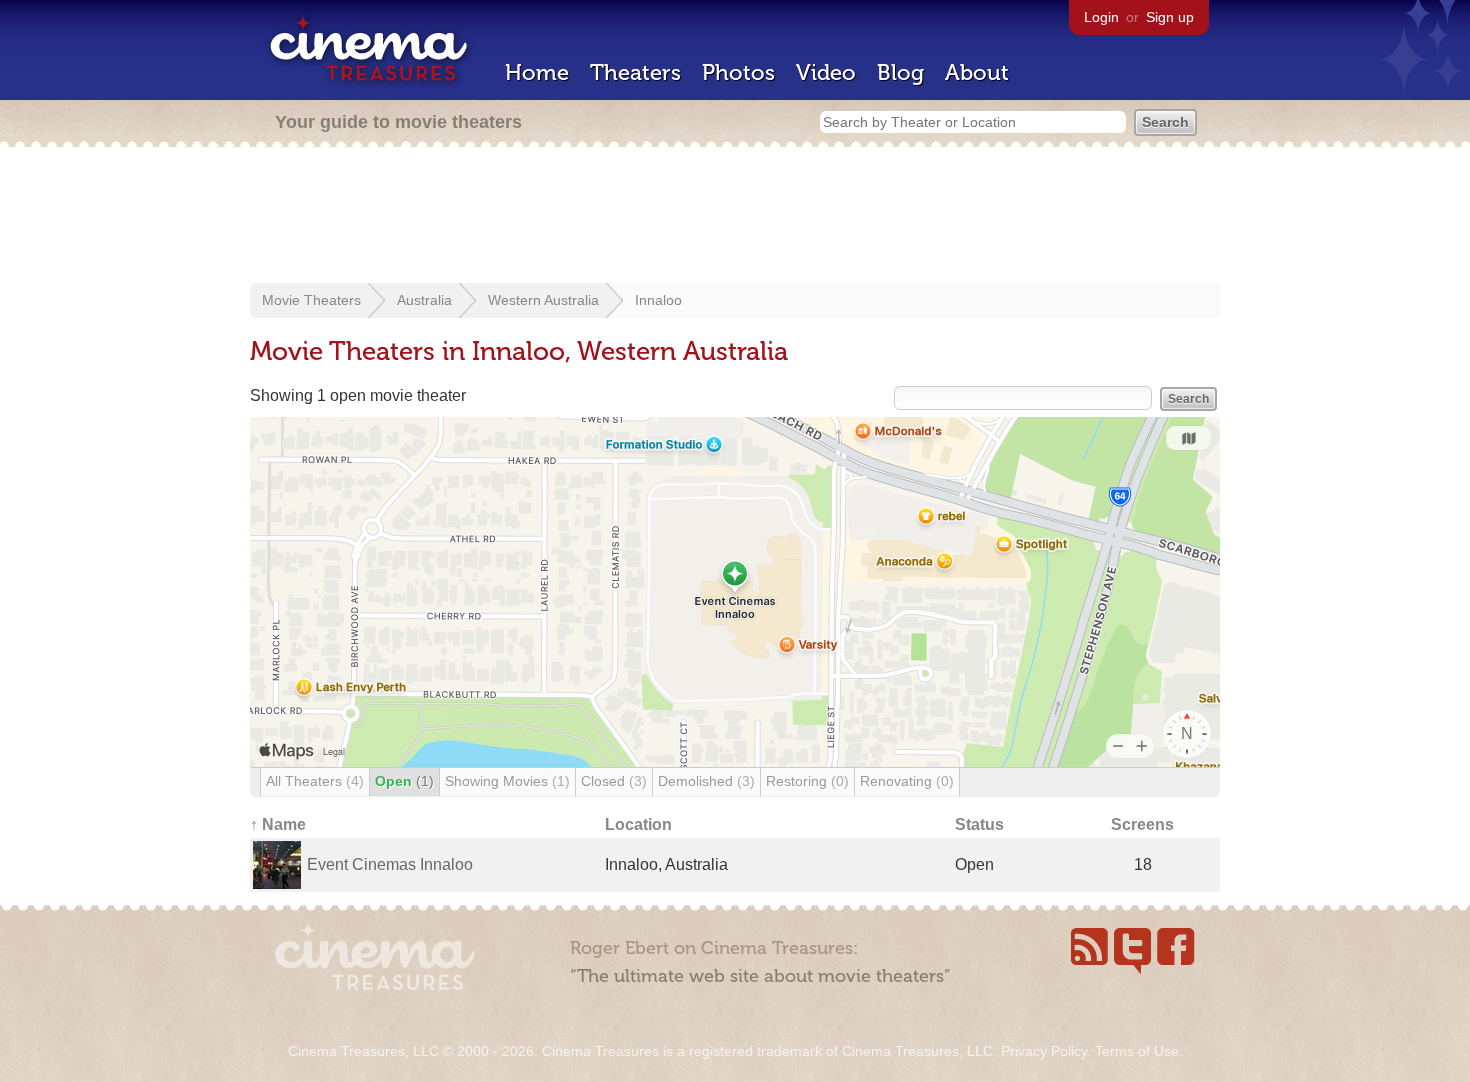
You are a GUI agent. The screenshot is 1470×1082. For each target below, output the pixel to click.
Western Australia (543, 300)
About (977, 72)
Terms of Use (1137, 1051)
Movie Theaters (311, 300)
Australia (424, 300)
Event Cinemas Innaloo (390, 864)
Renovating (907, 781)
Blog (900, 72)
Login (1101, 17)
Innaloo (658, 300)
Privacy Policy (1044, 1051)
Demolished (706, 781)
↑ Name (278, 824)
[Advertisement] (735, 217)
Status (979, 824)
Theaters (635, 72)
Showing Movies (507, 781)
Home (537, 72)
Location (638, 824)
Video (826, 72)
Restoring (807, 781)
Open (404, 781)
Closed (614, 781)
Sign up (1170, 17)
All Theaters (315, 781)
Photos (738, 72)
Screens (1142, 824)
